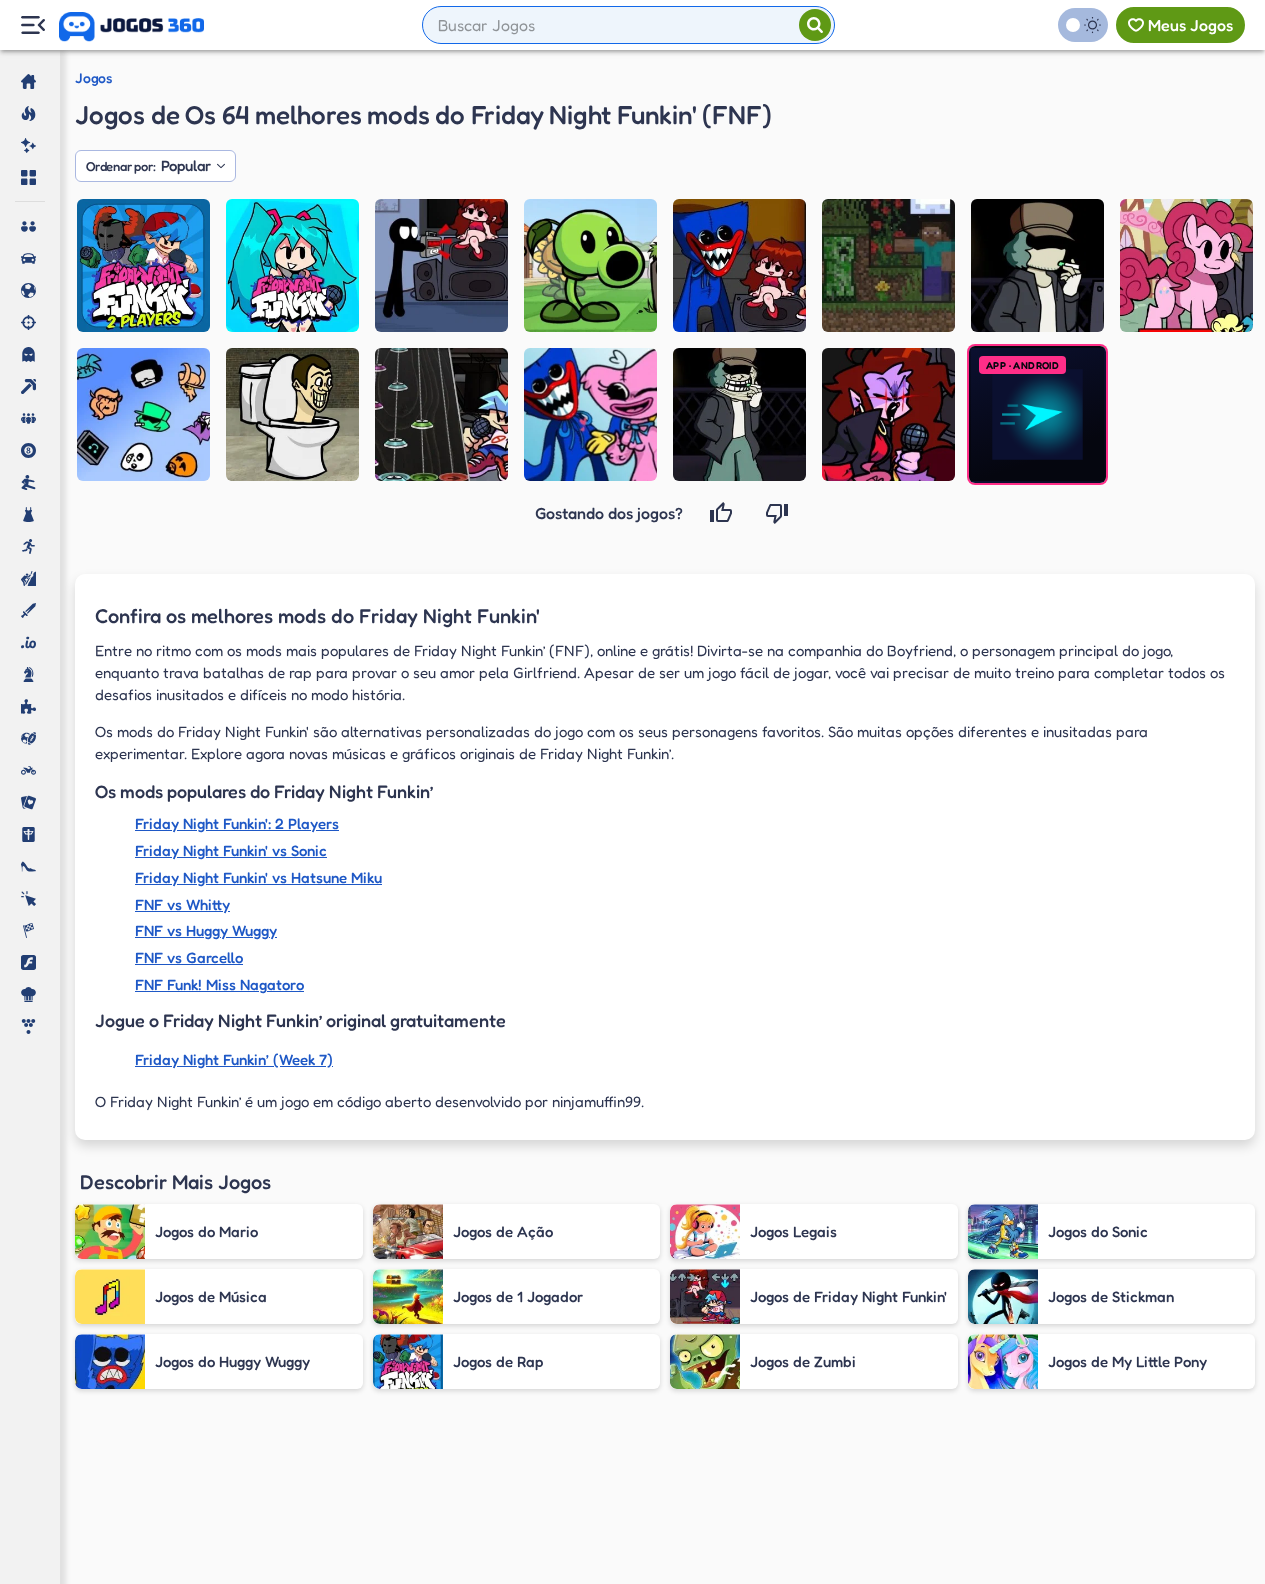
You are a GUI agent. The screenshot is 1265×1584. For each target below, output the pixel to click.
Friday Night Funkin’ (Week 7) (234, 1059)
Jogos (93, 78)
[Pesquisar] (815, 25)
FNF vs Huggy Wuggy (206, 930)
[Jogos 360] (131, 27)
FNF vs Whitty (182, 904)
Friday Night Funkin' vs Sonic (231, 850)
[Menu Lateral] (32, 25)
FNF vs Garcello (189, 957)
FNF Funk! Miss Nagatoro (219, 984)
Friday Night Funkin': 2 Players (237, 823)
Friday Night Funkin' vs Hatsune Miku (258, 877)
